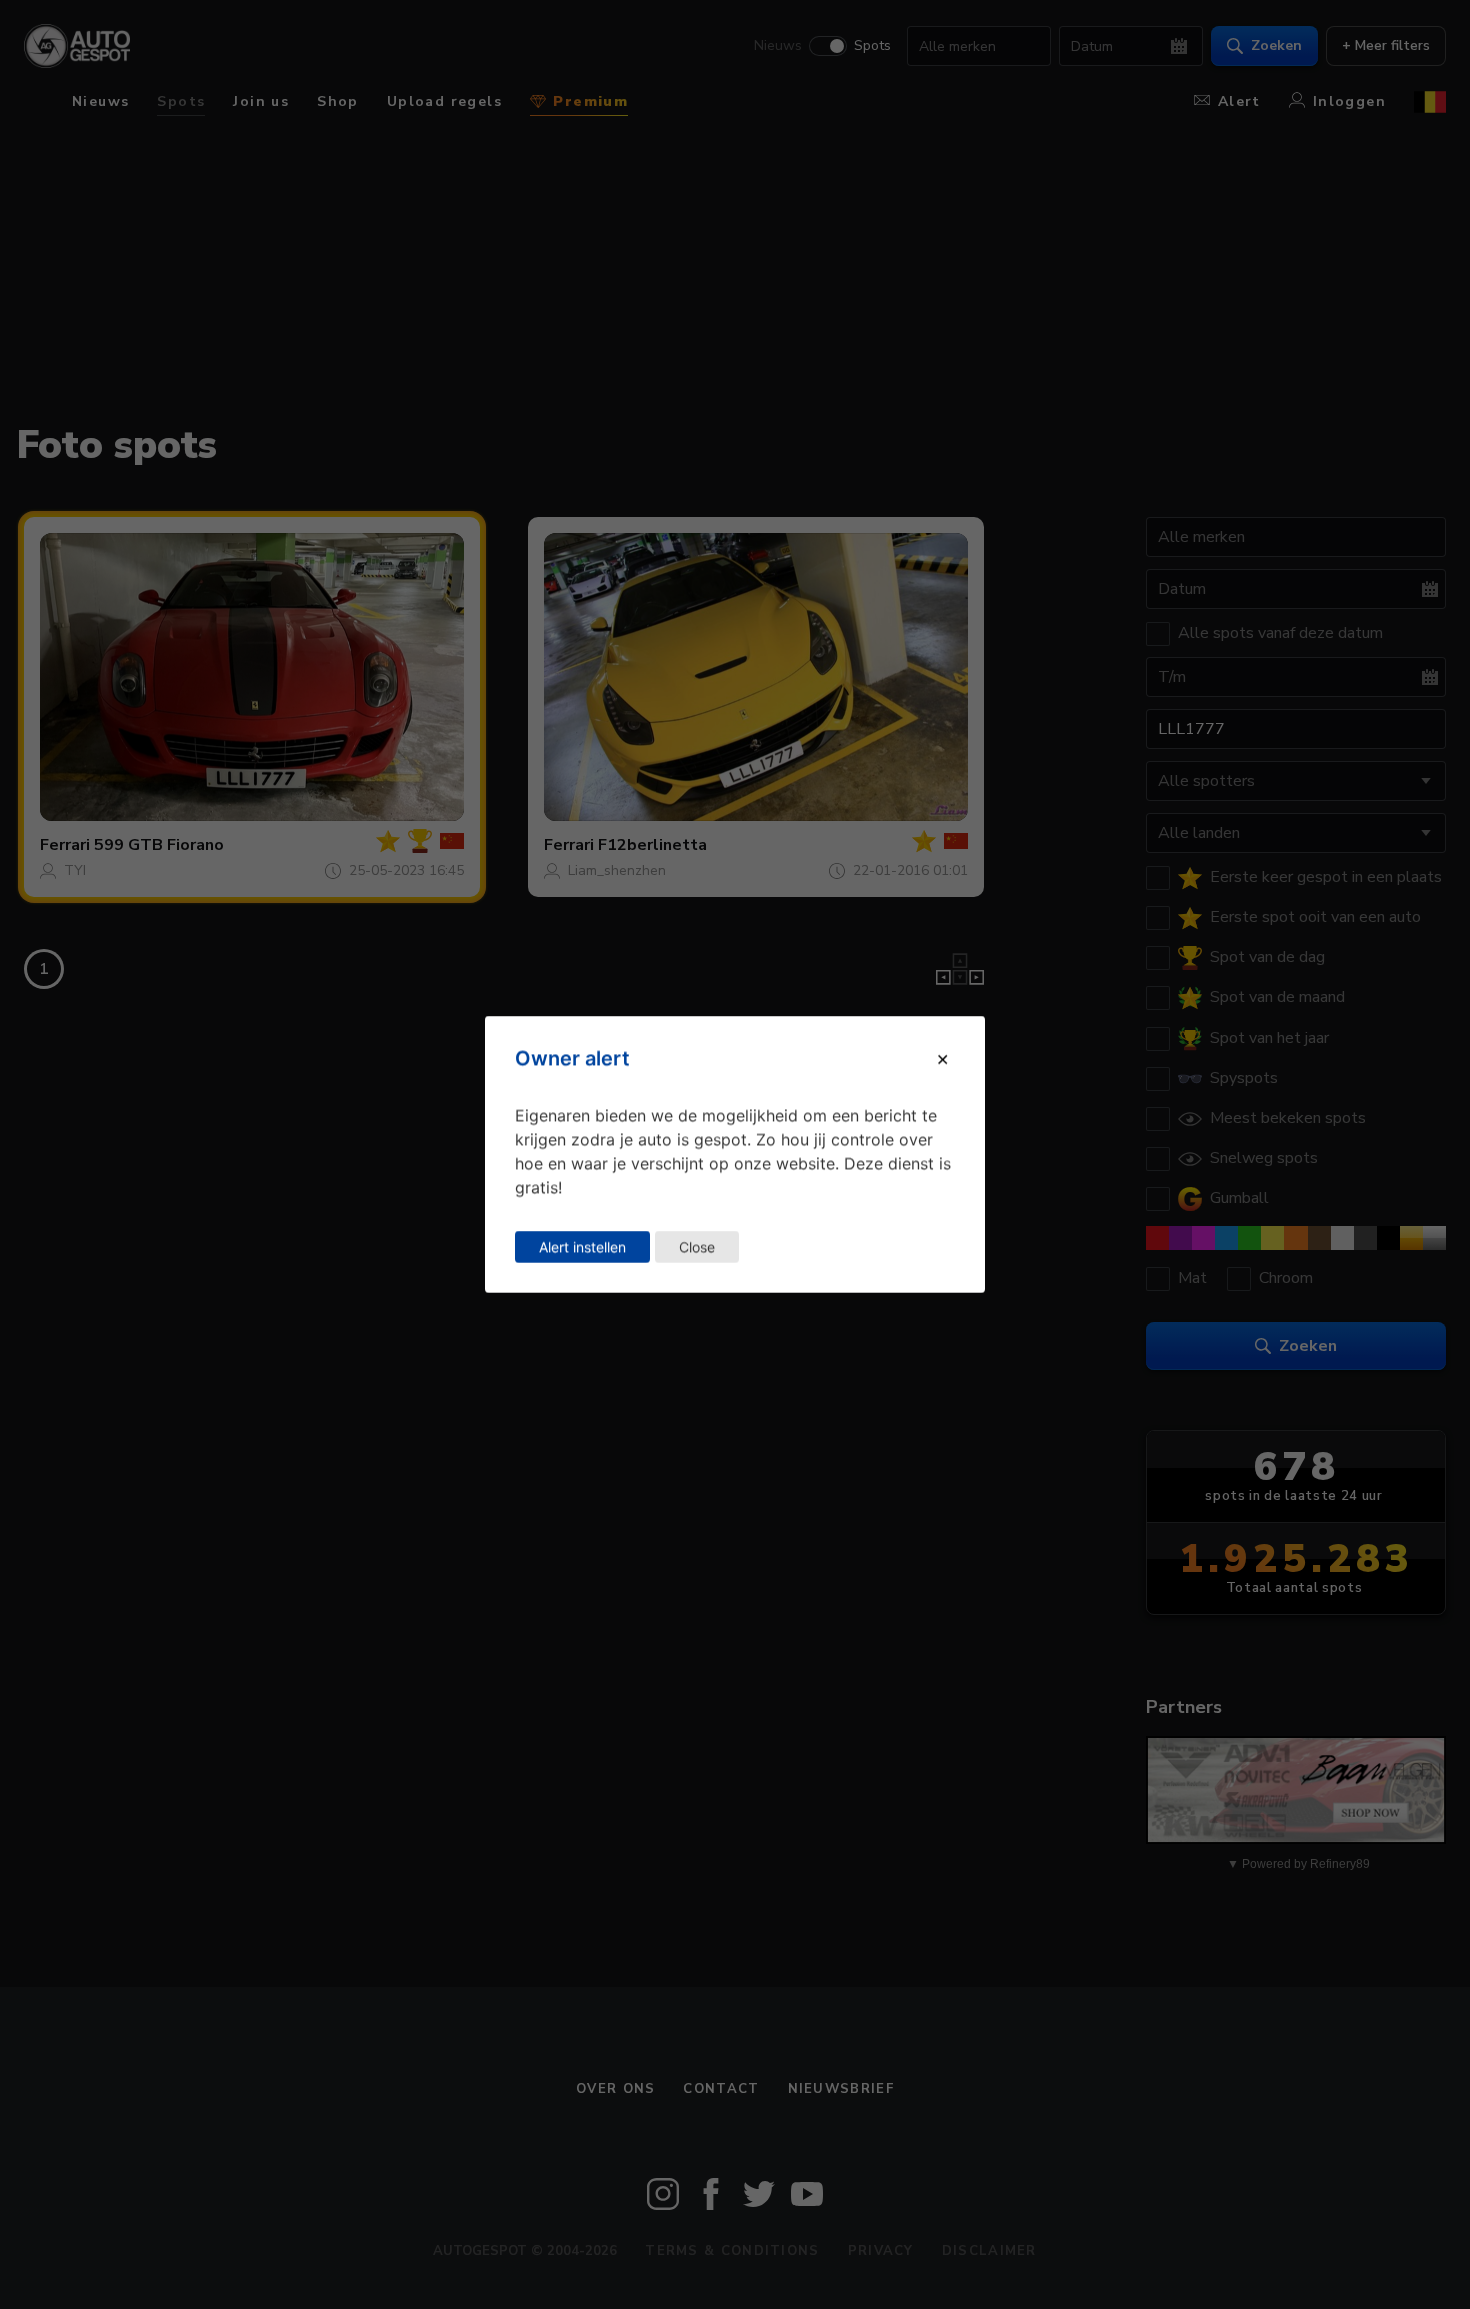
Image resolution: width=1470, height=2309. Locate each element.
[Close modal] (942, 1058)
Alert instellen (582, 1246)
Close (697, 1246)
